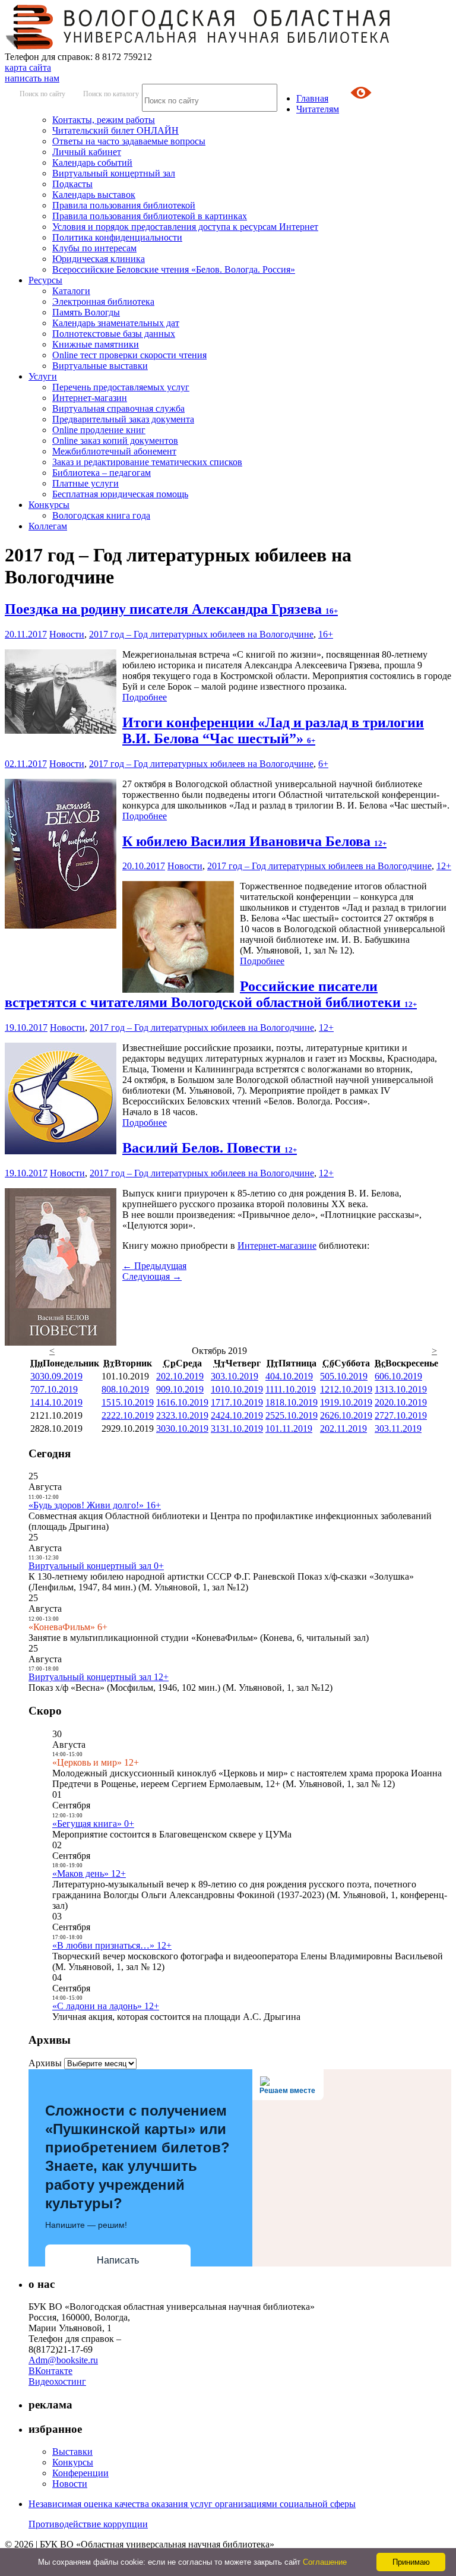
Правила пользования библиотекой (124, 205)
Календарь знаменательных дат (116, 323)
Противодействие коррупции (88, 2524)
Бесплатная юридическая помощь (120, 494)
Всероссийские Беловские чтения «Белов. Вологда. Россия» (174, 269)
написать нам (32, 78)
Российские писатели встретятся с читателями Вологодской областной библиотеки (211, 994)
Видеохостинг (57, 2381)
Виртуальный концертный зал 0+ (96, 1566)
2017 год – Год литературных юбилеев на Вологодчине (201, 634)
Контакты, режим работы (104, 120)
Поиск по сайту (42, 94)
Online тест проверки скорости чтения (129, 355)
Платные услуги (85, 483)
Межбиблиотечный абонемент (114, 451)
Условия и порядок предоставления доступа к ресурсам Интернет (185, 227)
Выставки (72, 2452)
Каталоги (71, 291)
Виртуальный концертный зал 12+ (99, 1677)
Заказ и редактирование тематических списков (147, 462)
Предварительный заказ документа (123, 419)
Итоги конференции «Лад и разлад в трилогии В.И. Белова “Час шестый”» (273, 730)
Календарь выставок (94, 195)
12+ (444, 866)
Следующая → (152, 1276)
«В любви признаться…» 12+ (112, 1945)
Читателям (318, 109)
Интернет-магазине (277, 1246)
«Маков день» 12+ (89, 1873)
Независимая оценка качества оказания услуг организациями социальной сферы (192, 2504)
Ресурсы (45, 280)
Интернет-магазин (90, 398)
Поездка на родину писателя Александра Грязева (171, 609)
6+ (323, 764)
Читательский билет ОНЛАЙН (115, 130)
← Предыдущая (154, 1266)
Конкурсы (49, 505)
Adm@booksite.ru (63, 2360)
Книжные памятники (96, 344)
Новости (67, 634)
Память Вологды (86, 312)
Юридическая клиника (99, 259)
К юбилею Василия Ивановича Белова (254, 841)
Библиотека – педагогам (102, 473)
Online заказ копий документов (115, 441)
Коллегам (48, 526)
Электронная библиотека (103, 302)
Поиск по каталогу (111, 94)
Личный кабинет (87, 152)
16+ (326, 634)
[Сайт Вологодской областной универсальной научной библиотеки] (198, 46)
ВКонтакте (50, 2371)
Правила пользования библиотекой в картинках (150, 216)
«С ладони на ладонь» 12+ (106, 2006)
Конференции (80, 2473)
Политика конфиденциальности (117, 237)
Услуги (43, 376)
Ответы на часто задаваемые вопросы (129, 141)
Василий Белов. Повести (210, 1148)
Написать (118, 2260)
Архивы (45, 2063)
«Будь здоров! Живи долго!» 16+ (95, 1505)
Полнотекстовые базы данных (114, 334)
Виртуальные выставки (100, 366)
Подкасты (72, 184)
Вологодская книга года (101, 515)
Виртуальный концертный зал (114, 173)
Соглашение (325, 2562)
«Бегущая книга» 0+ (93, 1824)
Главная (312, 98)
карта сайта (28, 67)
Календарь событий (92, 162)
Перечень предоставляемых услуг (121, 387)
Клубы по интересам (94, 248)
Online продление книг (99, 430)
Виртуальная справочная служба (118, 408)
